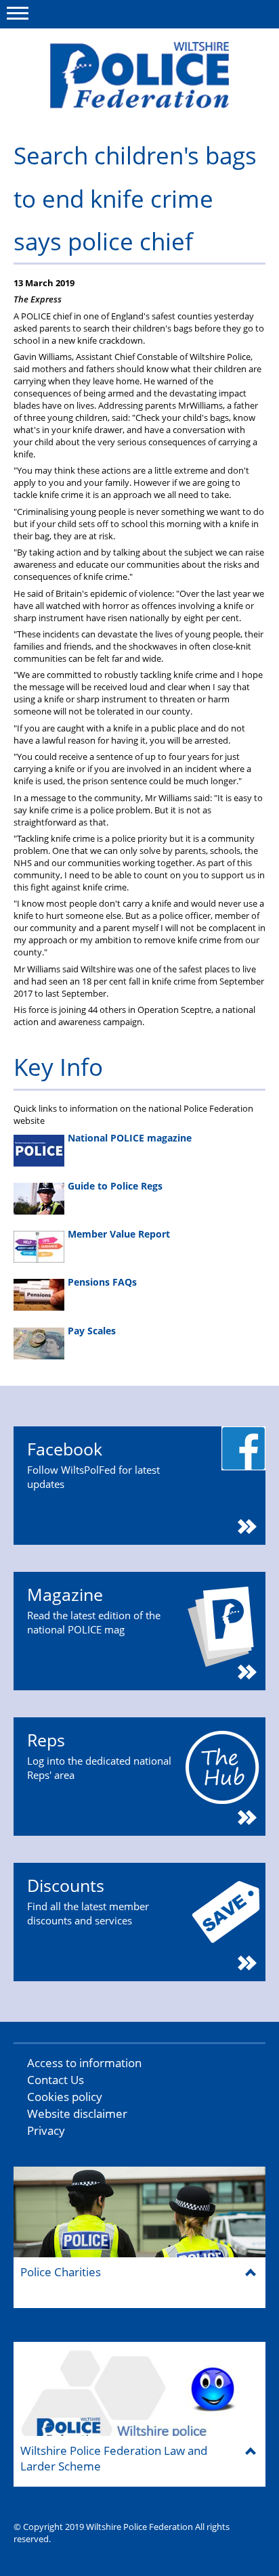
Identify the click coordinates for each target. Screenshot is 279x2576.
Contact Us (56, 2080)
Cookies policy (65, 2097)
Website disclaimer (77, 2114)
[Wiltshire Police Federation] (139, 75)
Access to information (84, 2063)
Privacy (46, 2130)
